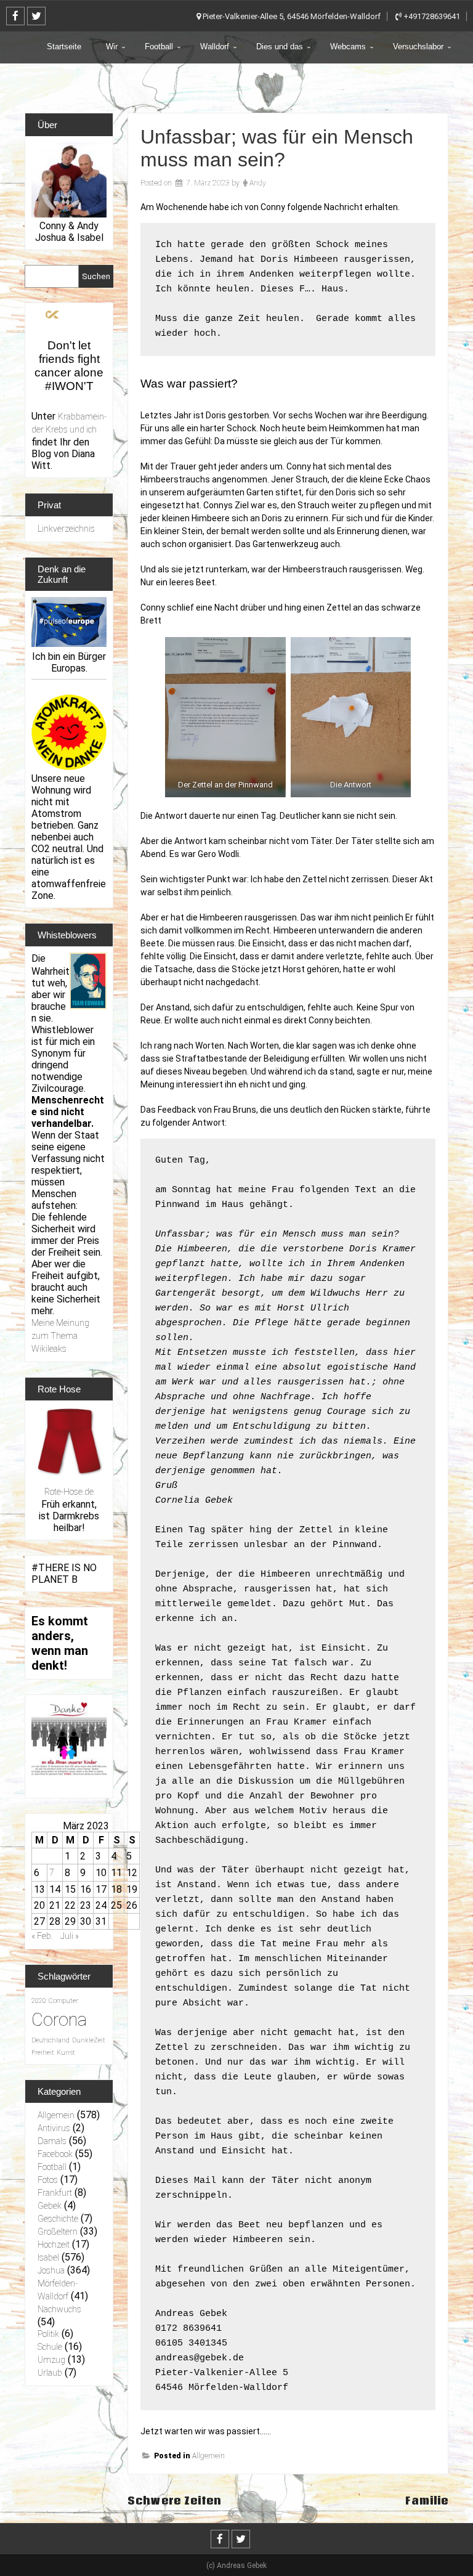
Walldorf (215, 47)
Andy (258, 183)
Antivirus (54, 2128)
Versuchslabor (418, 47)
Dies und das (280, 47)
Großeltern (58, 2232)
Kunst (66, 2053)
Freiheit (43, 2053)
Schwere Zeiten (175, 2501)
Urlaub (50, 2373)
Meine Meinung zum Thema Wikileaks (60, 1336)
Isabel (48, 2257)
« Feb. (42, 1936)
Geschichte (58, 2219)
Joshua (51, 2270)
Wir (112, 47)
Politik (48, 2334)
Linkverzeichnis (66, 529)
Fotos (48, 2180)
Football (159, 47)
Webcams (348, 47)
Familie (427, 2501)
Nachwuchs (59, 2309)
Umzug (51, 2360)
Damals (52, 2141)
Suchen (96, 276)
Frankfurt (55, 2193)
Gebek (50, 2206)
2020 (39, 2001)
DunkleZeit (89, 2040)
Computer (63, 2001)
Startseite (64, 47)
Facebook (55, 2154)
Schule (50, 2347)
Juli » (70, 1936)
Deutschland (51, 2040)
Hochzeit (54, 2245)
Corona (59, 2020)
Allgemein (208, 2456)
